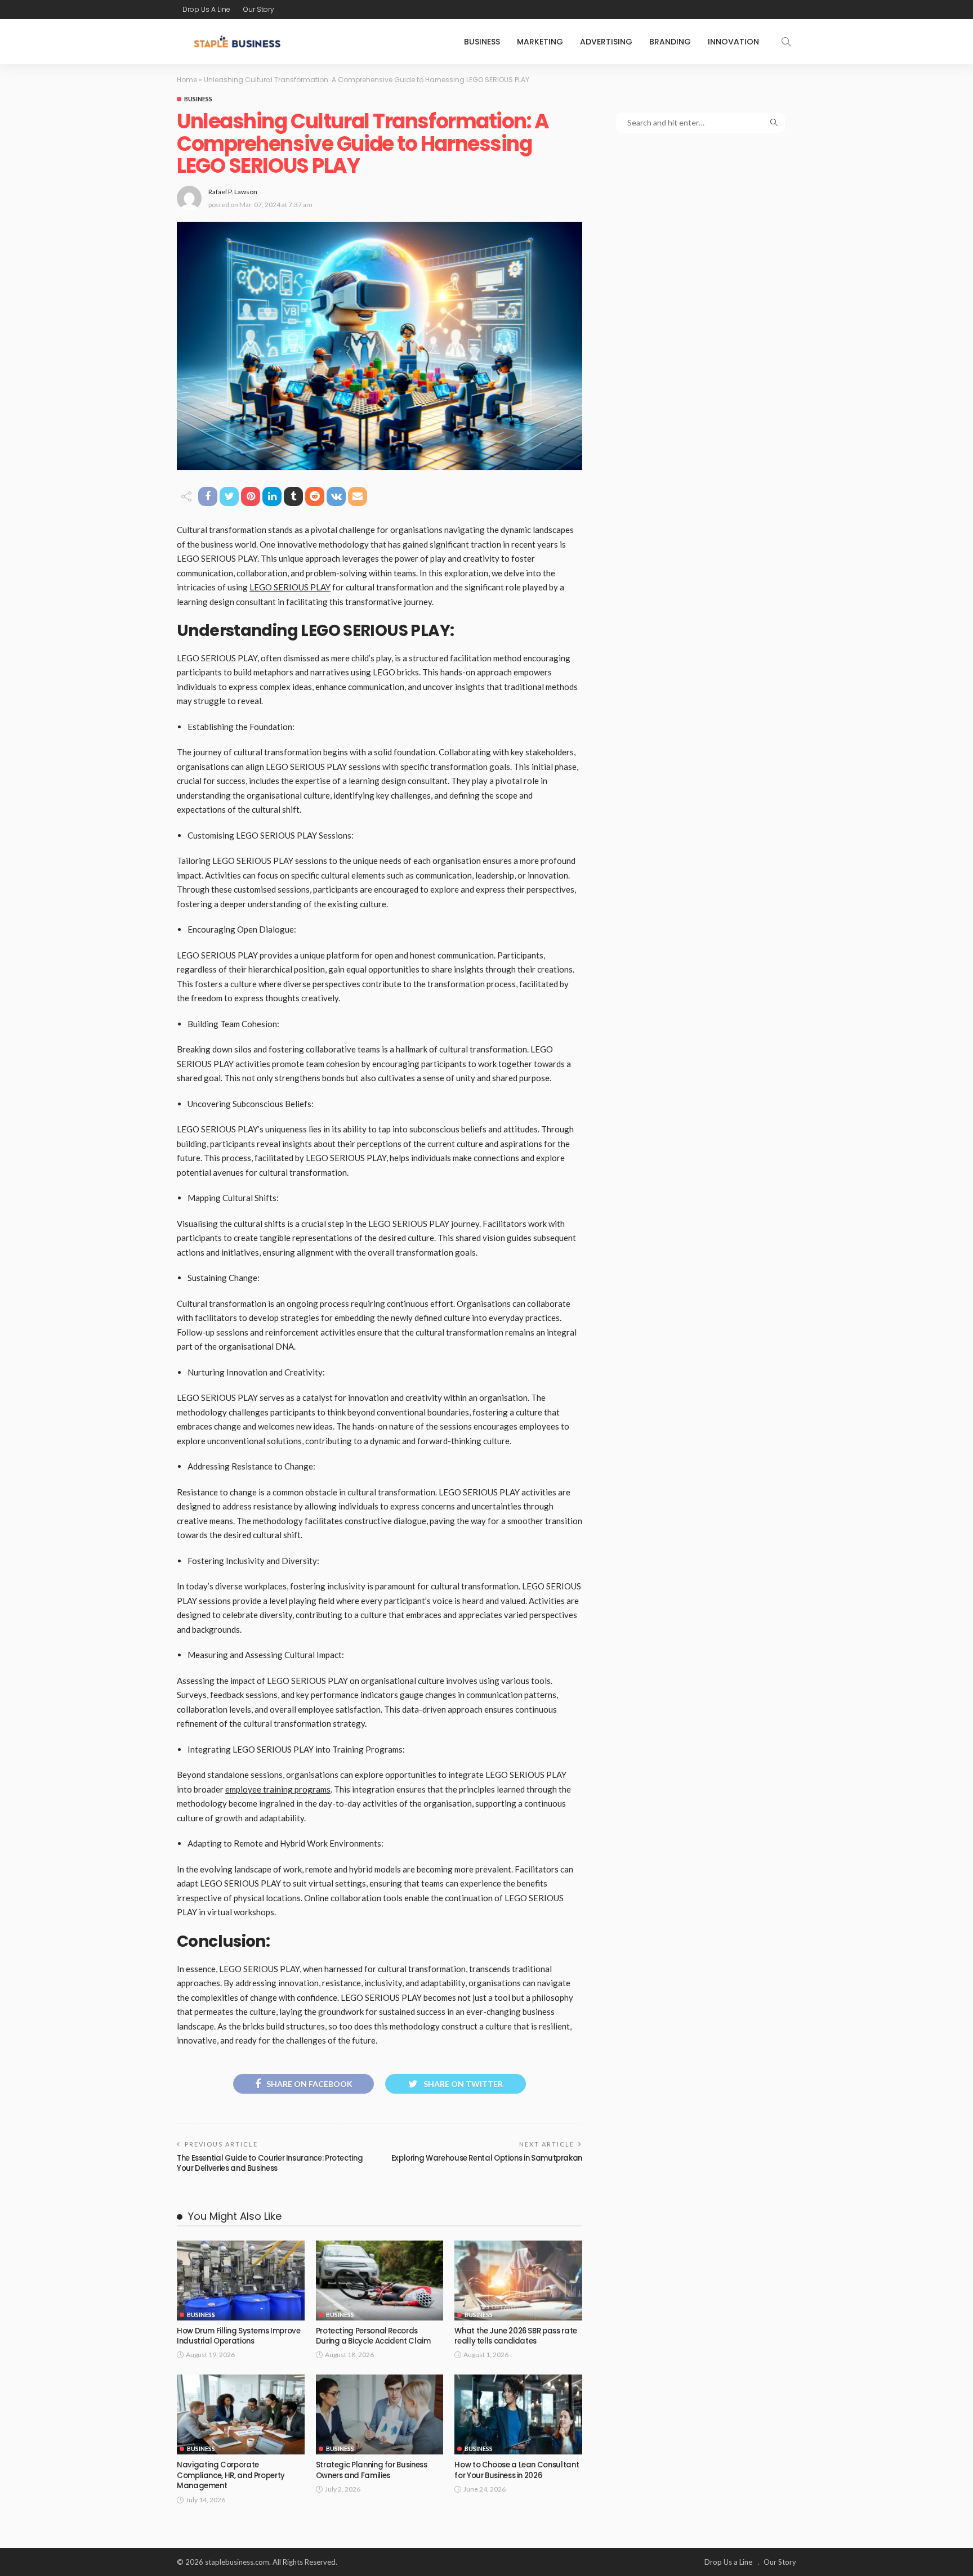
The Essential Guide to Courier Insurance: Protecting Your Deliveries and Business (270, 2163)
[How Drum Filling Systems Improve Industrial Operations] (241, 2281)
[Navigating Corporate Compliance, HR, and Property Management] (241, 2414)
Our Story (259, 9)
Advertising (606, 42)
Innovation (733, 42)
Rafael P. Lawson (233, 192)
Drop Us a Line (206, 9)
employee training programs (278, 1789)
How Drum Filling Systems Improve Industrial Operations (238, 2336)
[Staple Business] (237, 42)
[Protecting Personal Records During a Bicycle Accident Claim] (380, 2281)
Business (482, 42)
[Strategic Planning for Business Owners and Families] (380, 2414)
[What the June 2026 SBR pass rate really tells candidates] (518, 2281)
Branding (670, 42)
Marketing (540, 42)
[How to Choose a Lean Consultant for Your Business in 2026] (518, 2414)
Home (187, 80)
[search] (786, 42)
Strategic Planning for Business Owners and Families (372, 2470)
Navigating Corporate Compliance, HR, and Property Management (231, 2475)
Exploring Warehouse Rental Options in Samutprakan (487, 2158)
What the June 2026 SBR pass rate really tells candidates (515, 2336)
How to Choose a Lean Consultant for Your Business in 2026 (517, 2470)
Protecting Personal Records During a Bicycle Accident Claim (373, 2336)
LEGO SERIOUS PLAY (290, 587)
